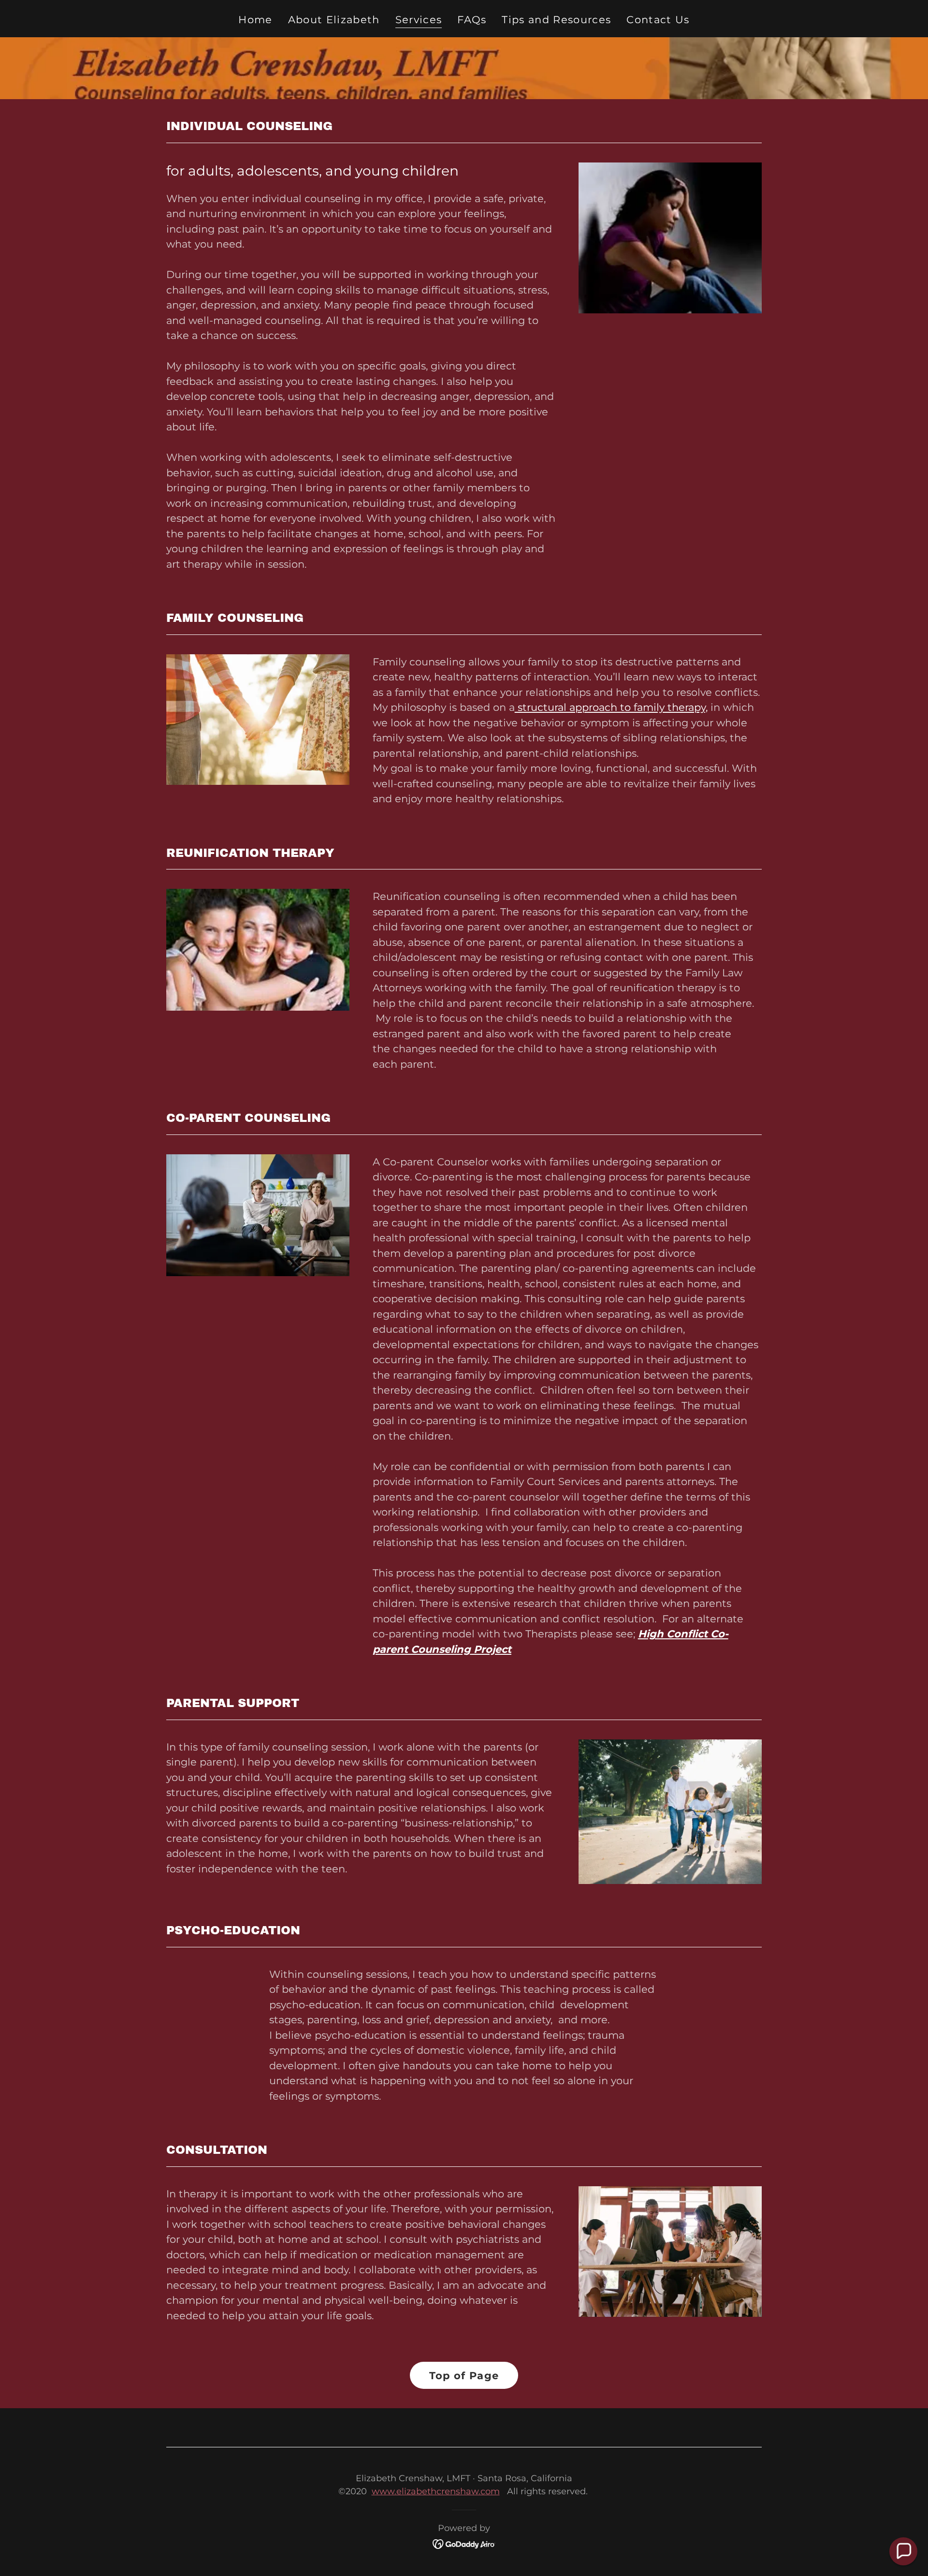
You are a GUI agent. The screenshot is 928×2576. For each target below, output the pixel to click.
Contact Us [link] (658, 20)
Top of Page (464, 2376)
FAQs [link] (472, 20)
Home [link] (255, 20)
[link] (464, 2543)
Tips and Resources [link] (556, 20)
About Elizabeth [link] (334, 20)
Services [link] (419, 20)
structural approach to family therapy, (611, 707)
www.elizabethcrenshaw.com (436, 2491)
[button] (903, 2551)
